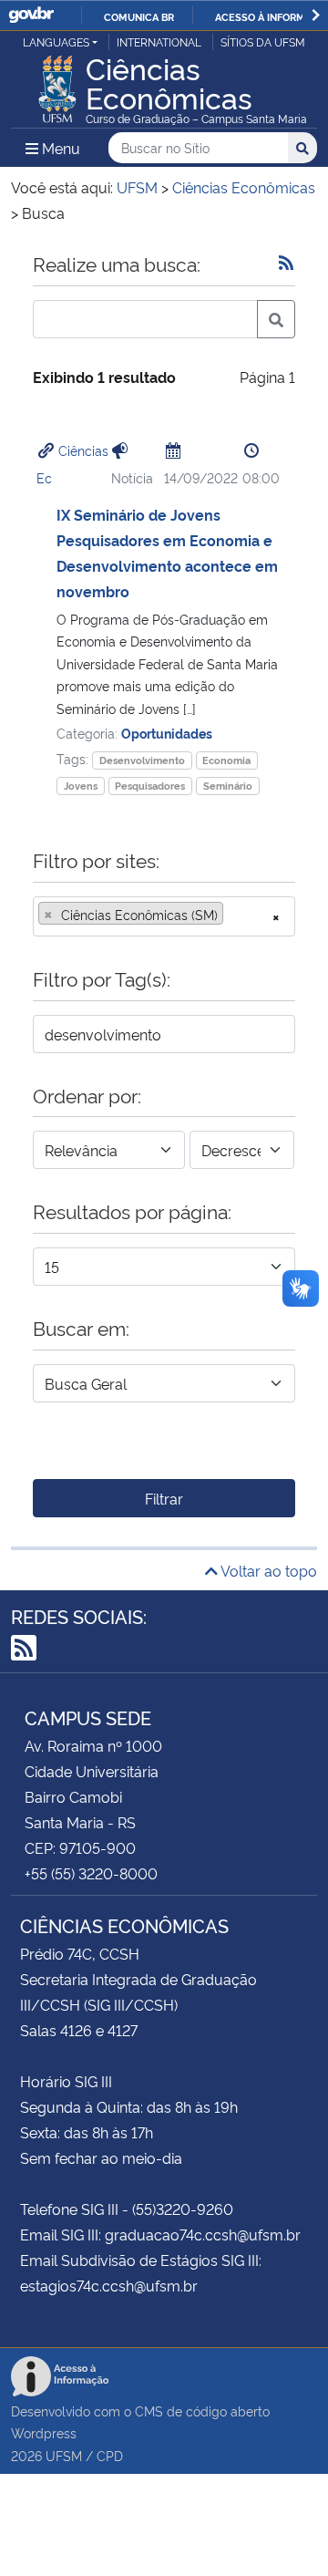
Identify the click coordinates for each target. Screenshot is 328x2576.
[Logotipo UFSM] (57, 84)
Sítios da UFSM (263, 41)
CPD (110, 2455)
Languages (56, 41)
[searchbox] (233, 915)
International (159, 41)
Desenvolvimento (142, 760)
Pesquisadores (150, 786)
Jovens (81, 786)
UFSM (64, 2455)
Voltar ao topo (267, 1570)
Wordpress (44, 2432)
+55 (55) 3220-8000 (91, 1873)
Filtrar (164, 1498)
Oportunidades (167, 733)
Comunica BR (139, 16)
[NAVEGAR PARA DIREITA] (316, 15)
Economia (226, 760)
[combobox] (164, 916)
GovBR (31, 15)
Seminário (228, 786)
